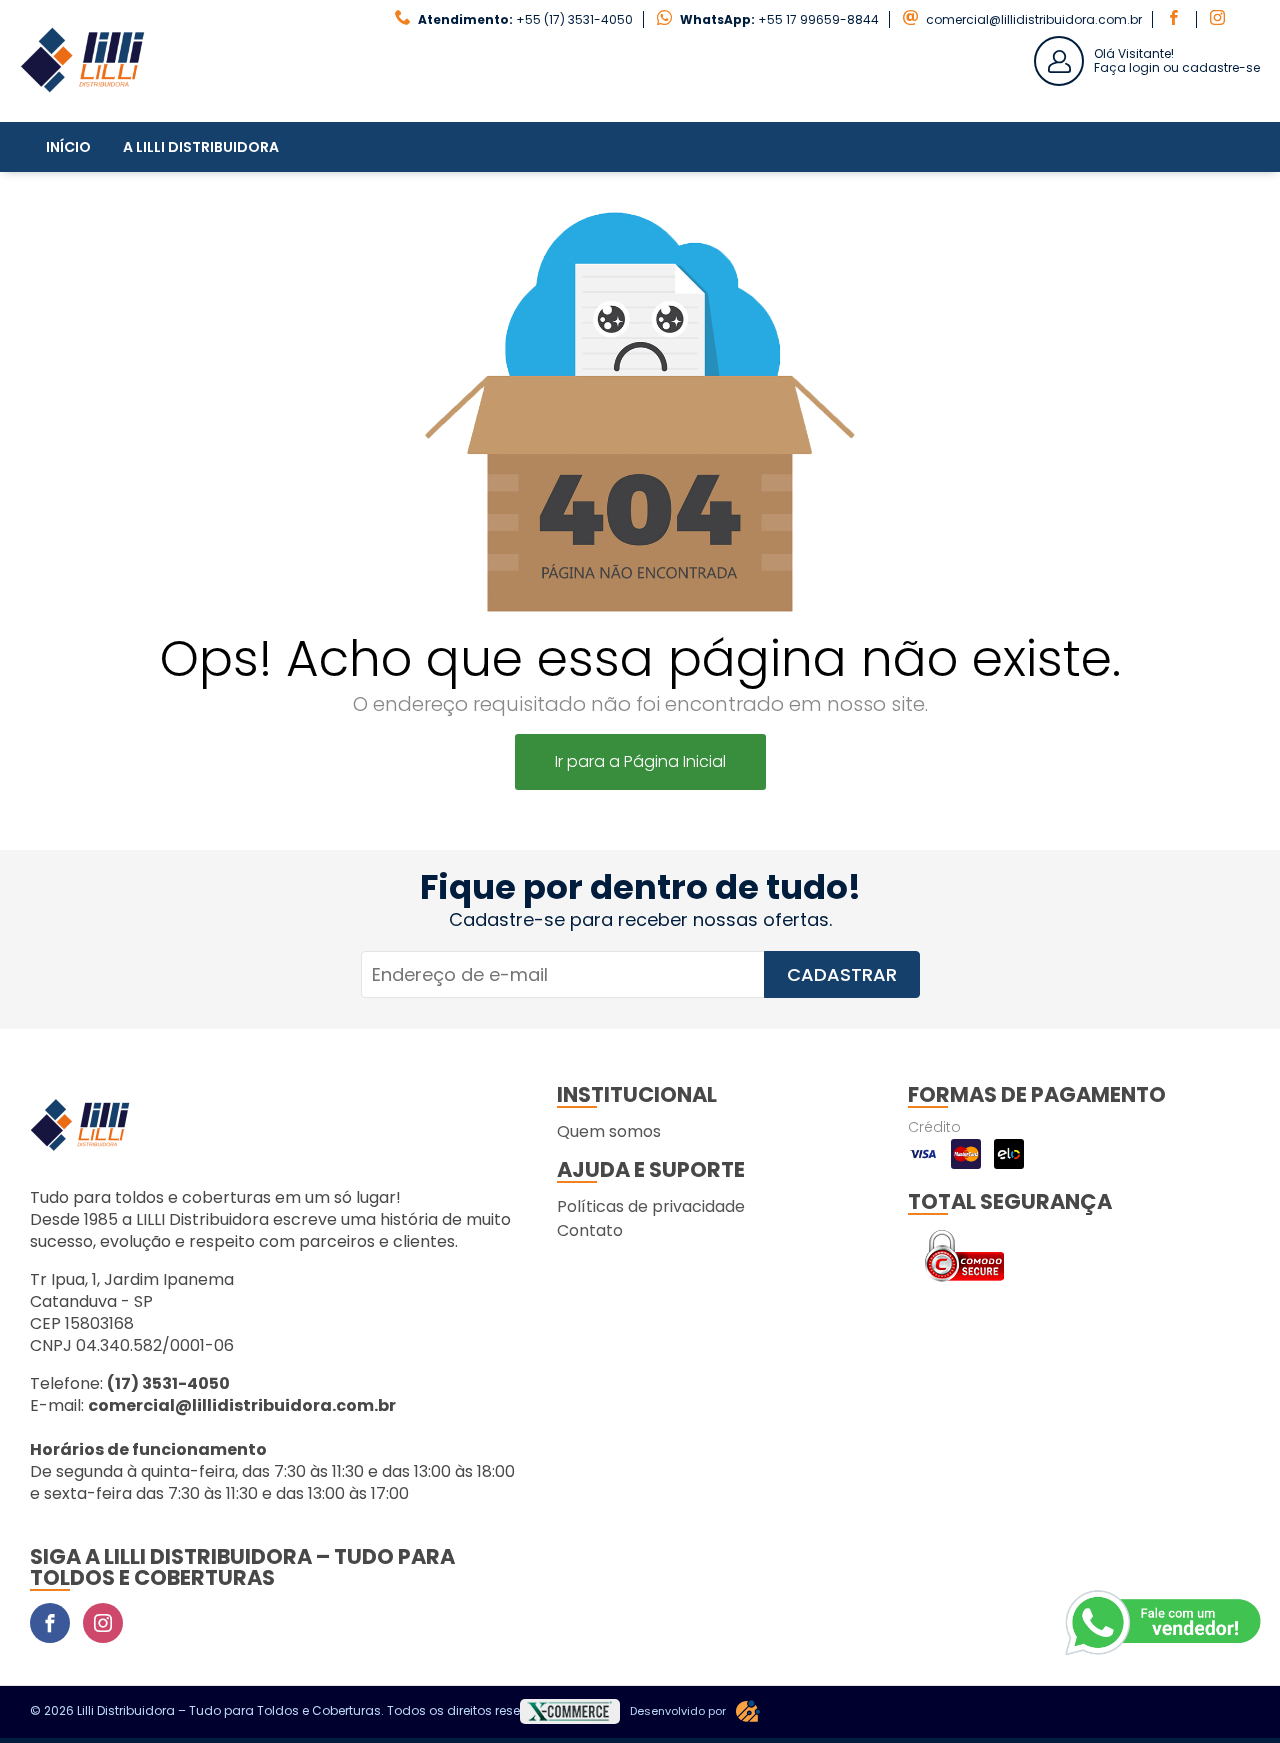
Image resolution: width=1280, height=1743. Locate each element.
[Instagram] (103, 1623)
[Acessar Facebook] (1176, 19)
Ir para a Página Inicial (640, 761)
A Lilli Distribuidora (201, 147)
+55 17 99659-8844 (818, 19)
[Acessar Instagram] (1220, 19)
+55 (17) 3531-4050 (574, 19)
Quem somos (609, 1131)
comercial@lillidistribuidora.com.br (1034, 19)
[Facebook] (50, 1623)
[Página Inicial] (82, 106)
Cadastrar (842, 974)
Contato (590, 1230)
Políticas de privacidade (651, 1206)
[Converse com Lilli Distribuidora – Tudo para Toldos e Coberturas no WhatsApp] (1165, 1623)
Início (68, 147)
